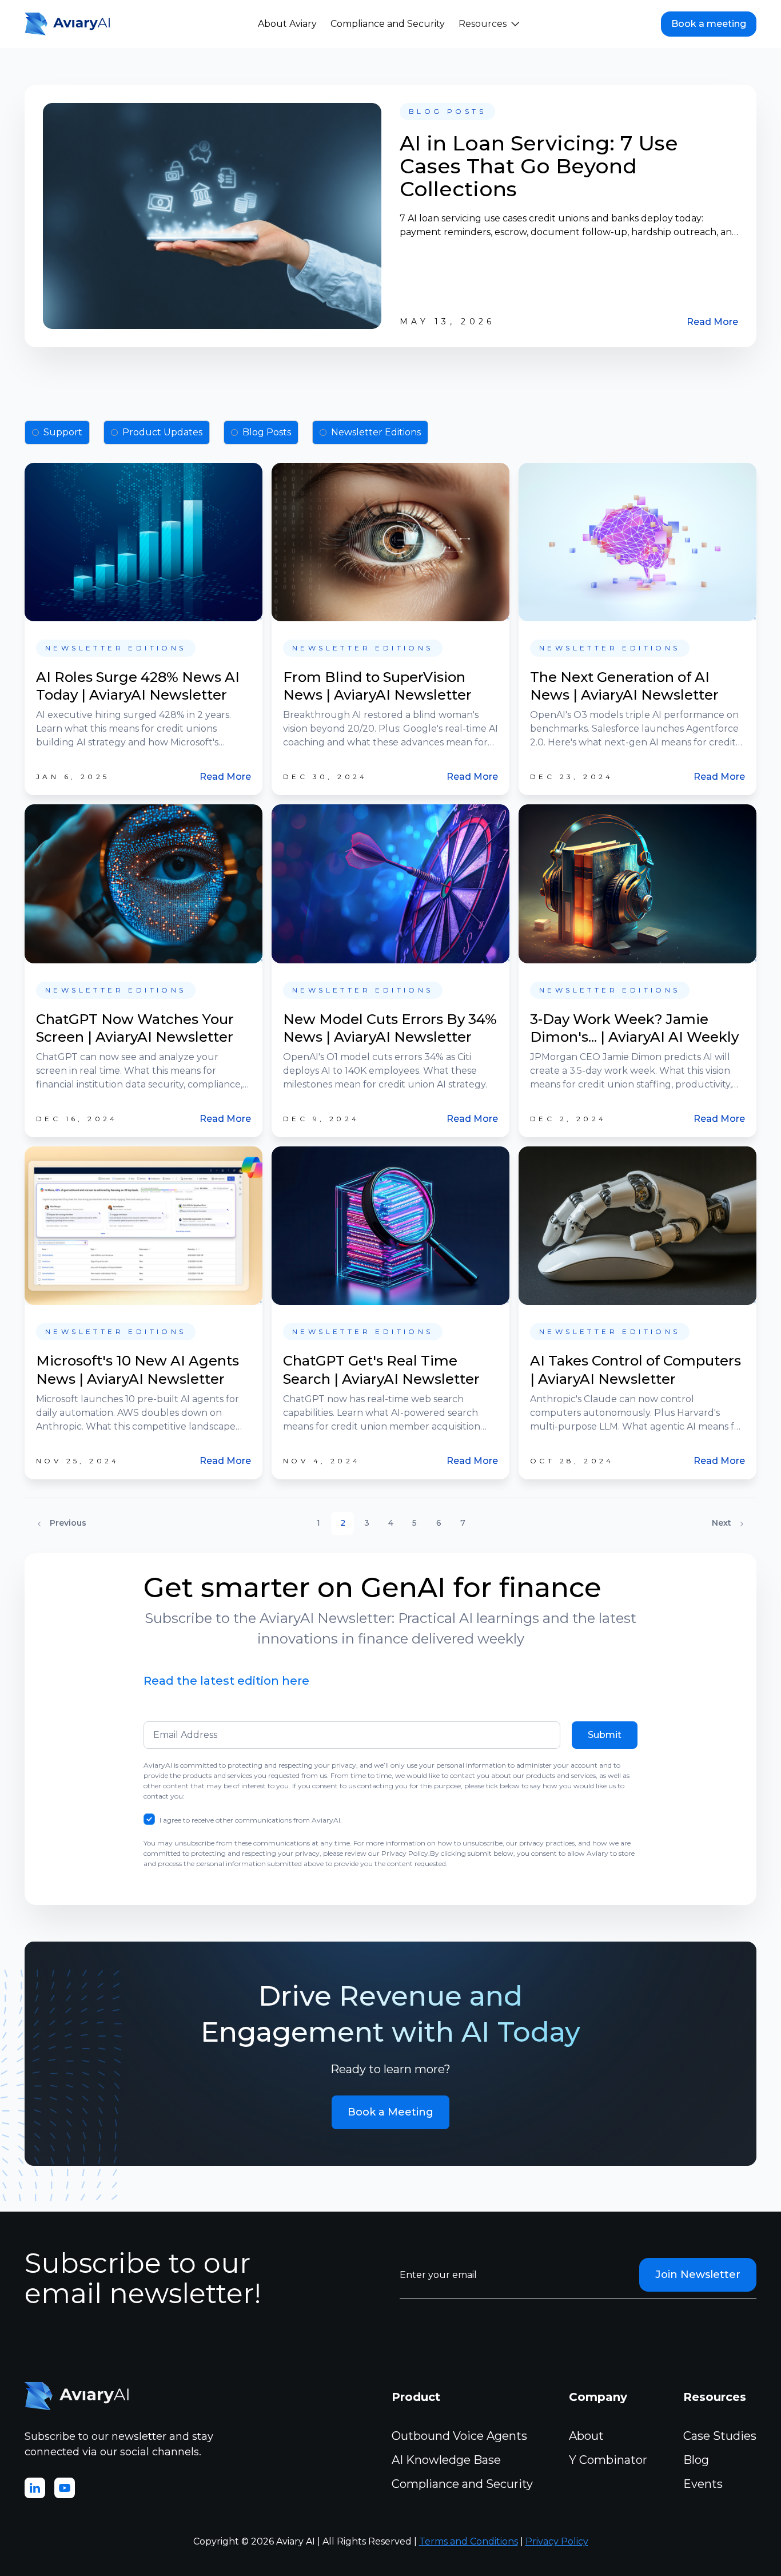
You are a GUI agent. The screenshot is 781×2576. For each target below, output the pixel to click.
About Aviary (287, 24)
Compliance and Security (388, 24)
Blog (696, 2460)
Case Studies (720, 2436)
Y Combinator (608, 2460)
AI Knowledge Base (446, 2460)
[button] (489, 24)
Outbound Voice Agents (459, 2436)
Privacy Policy (557, 2541)
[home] (70, 24)
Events (703, 2484)
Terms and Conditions (469, 2541)
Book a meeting (709, 24)
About (586, 2436)
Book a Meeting (390, 2112)
